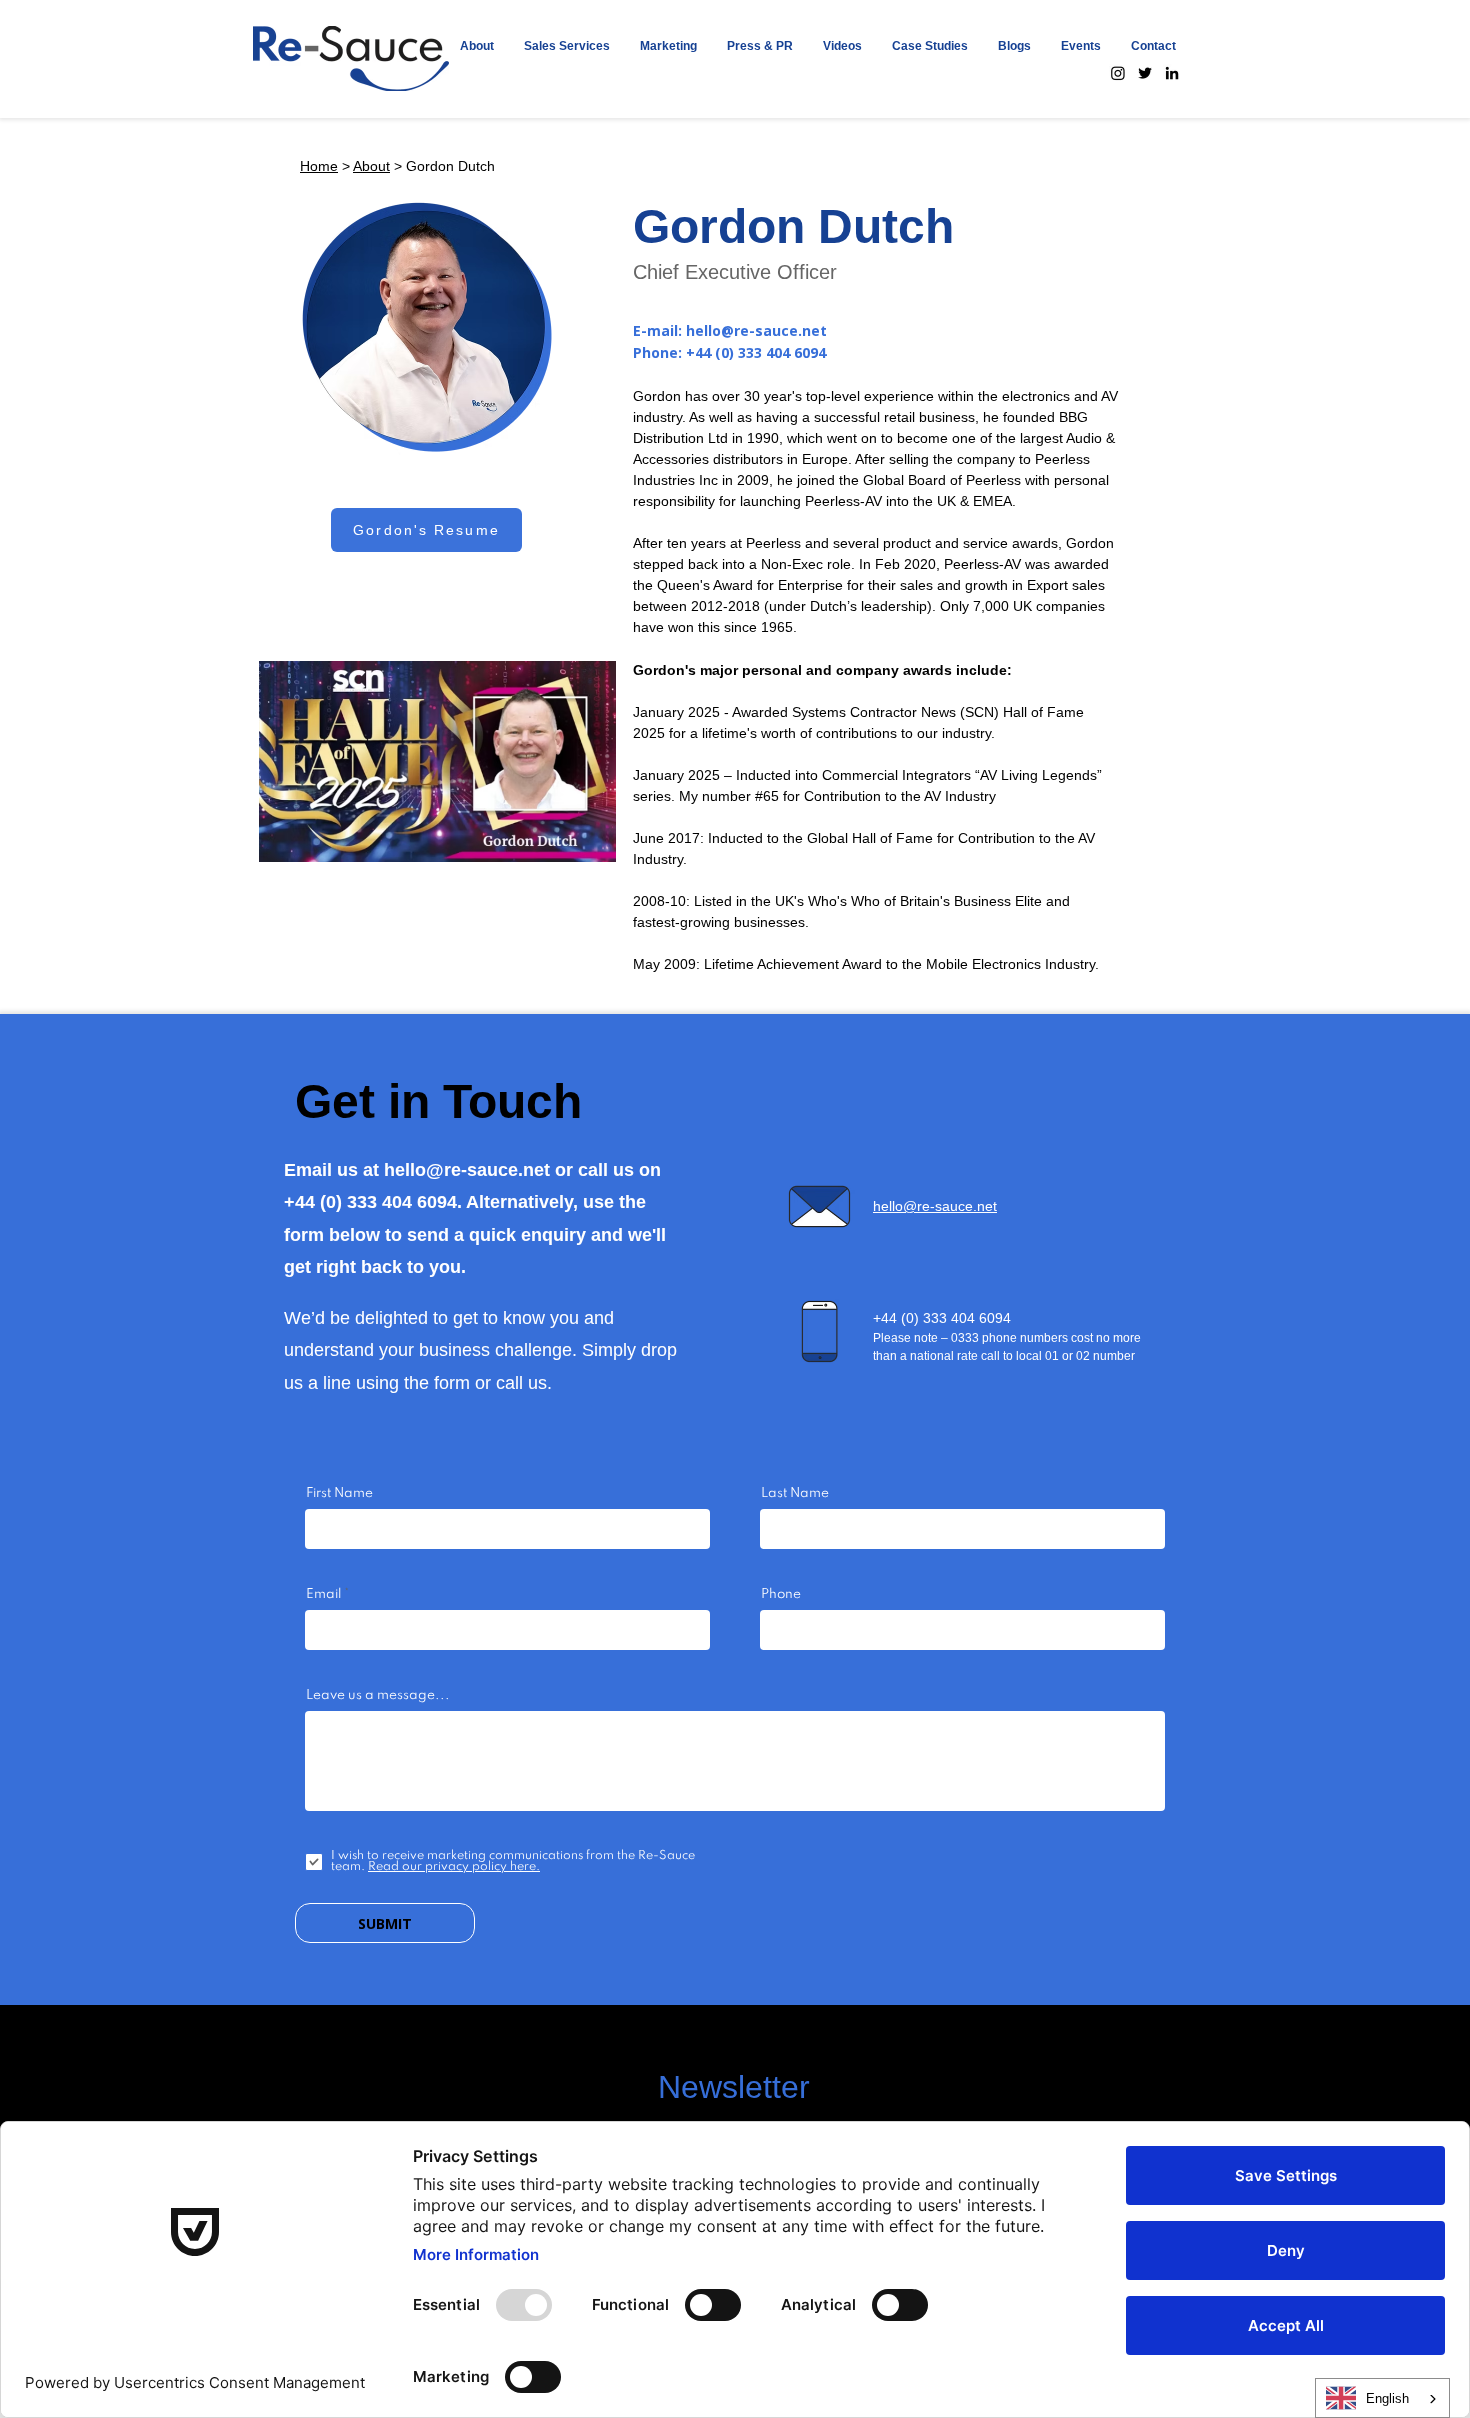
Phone (781, 1595)
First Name (339, 1494)
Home (319, 166)
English (1387, 2398)
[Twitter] (1145, 73)
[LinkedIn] (1172, 73)
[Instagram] (1118, 73)
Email (323, 1595)
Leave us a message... (378, 1696)
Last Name (795, 1494)
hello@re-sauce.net (756, 330)
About (371, 166)
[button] (567, 46)
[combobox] (1382, 2398)
